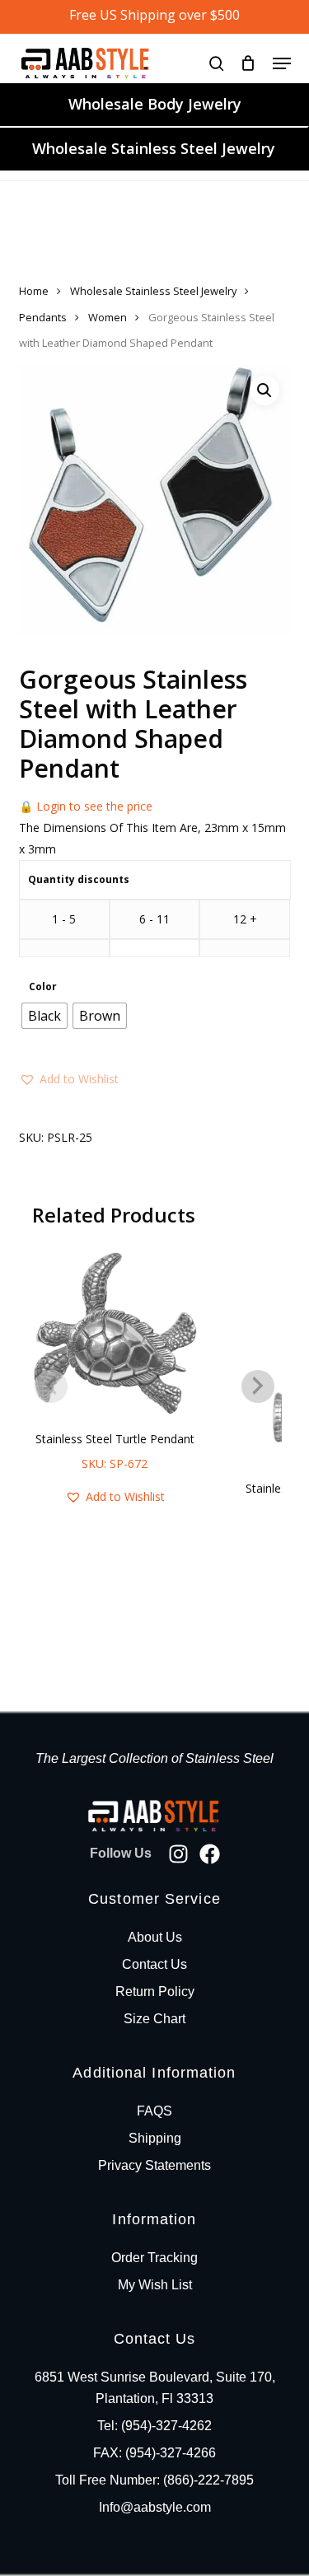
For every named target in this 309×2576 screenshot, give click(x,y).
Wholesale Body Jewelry (155, 104)
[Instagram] (178, 1854)
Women (108, 317)
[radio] (44, 1016)
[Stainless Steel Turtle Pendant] (115, 1333)
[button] (282, 63)
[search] (217, 63)
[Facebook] (210, 1854)
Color (43, 987)
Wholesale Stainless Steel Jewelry (154, 148)
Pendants (43, 317)
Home (34, 291)
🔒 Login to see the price (86, 806)
